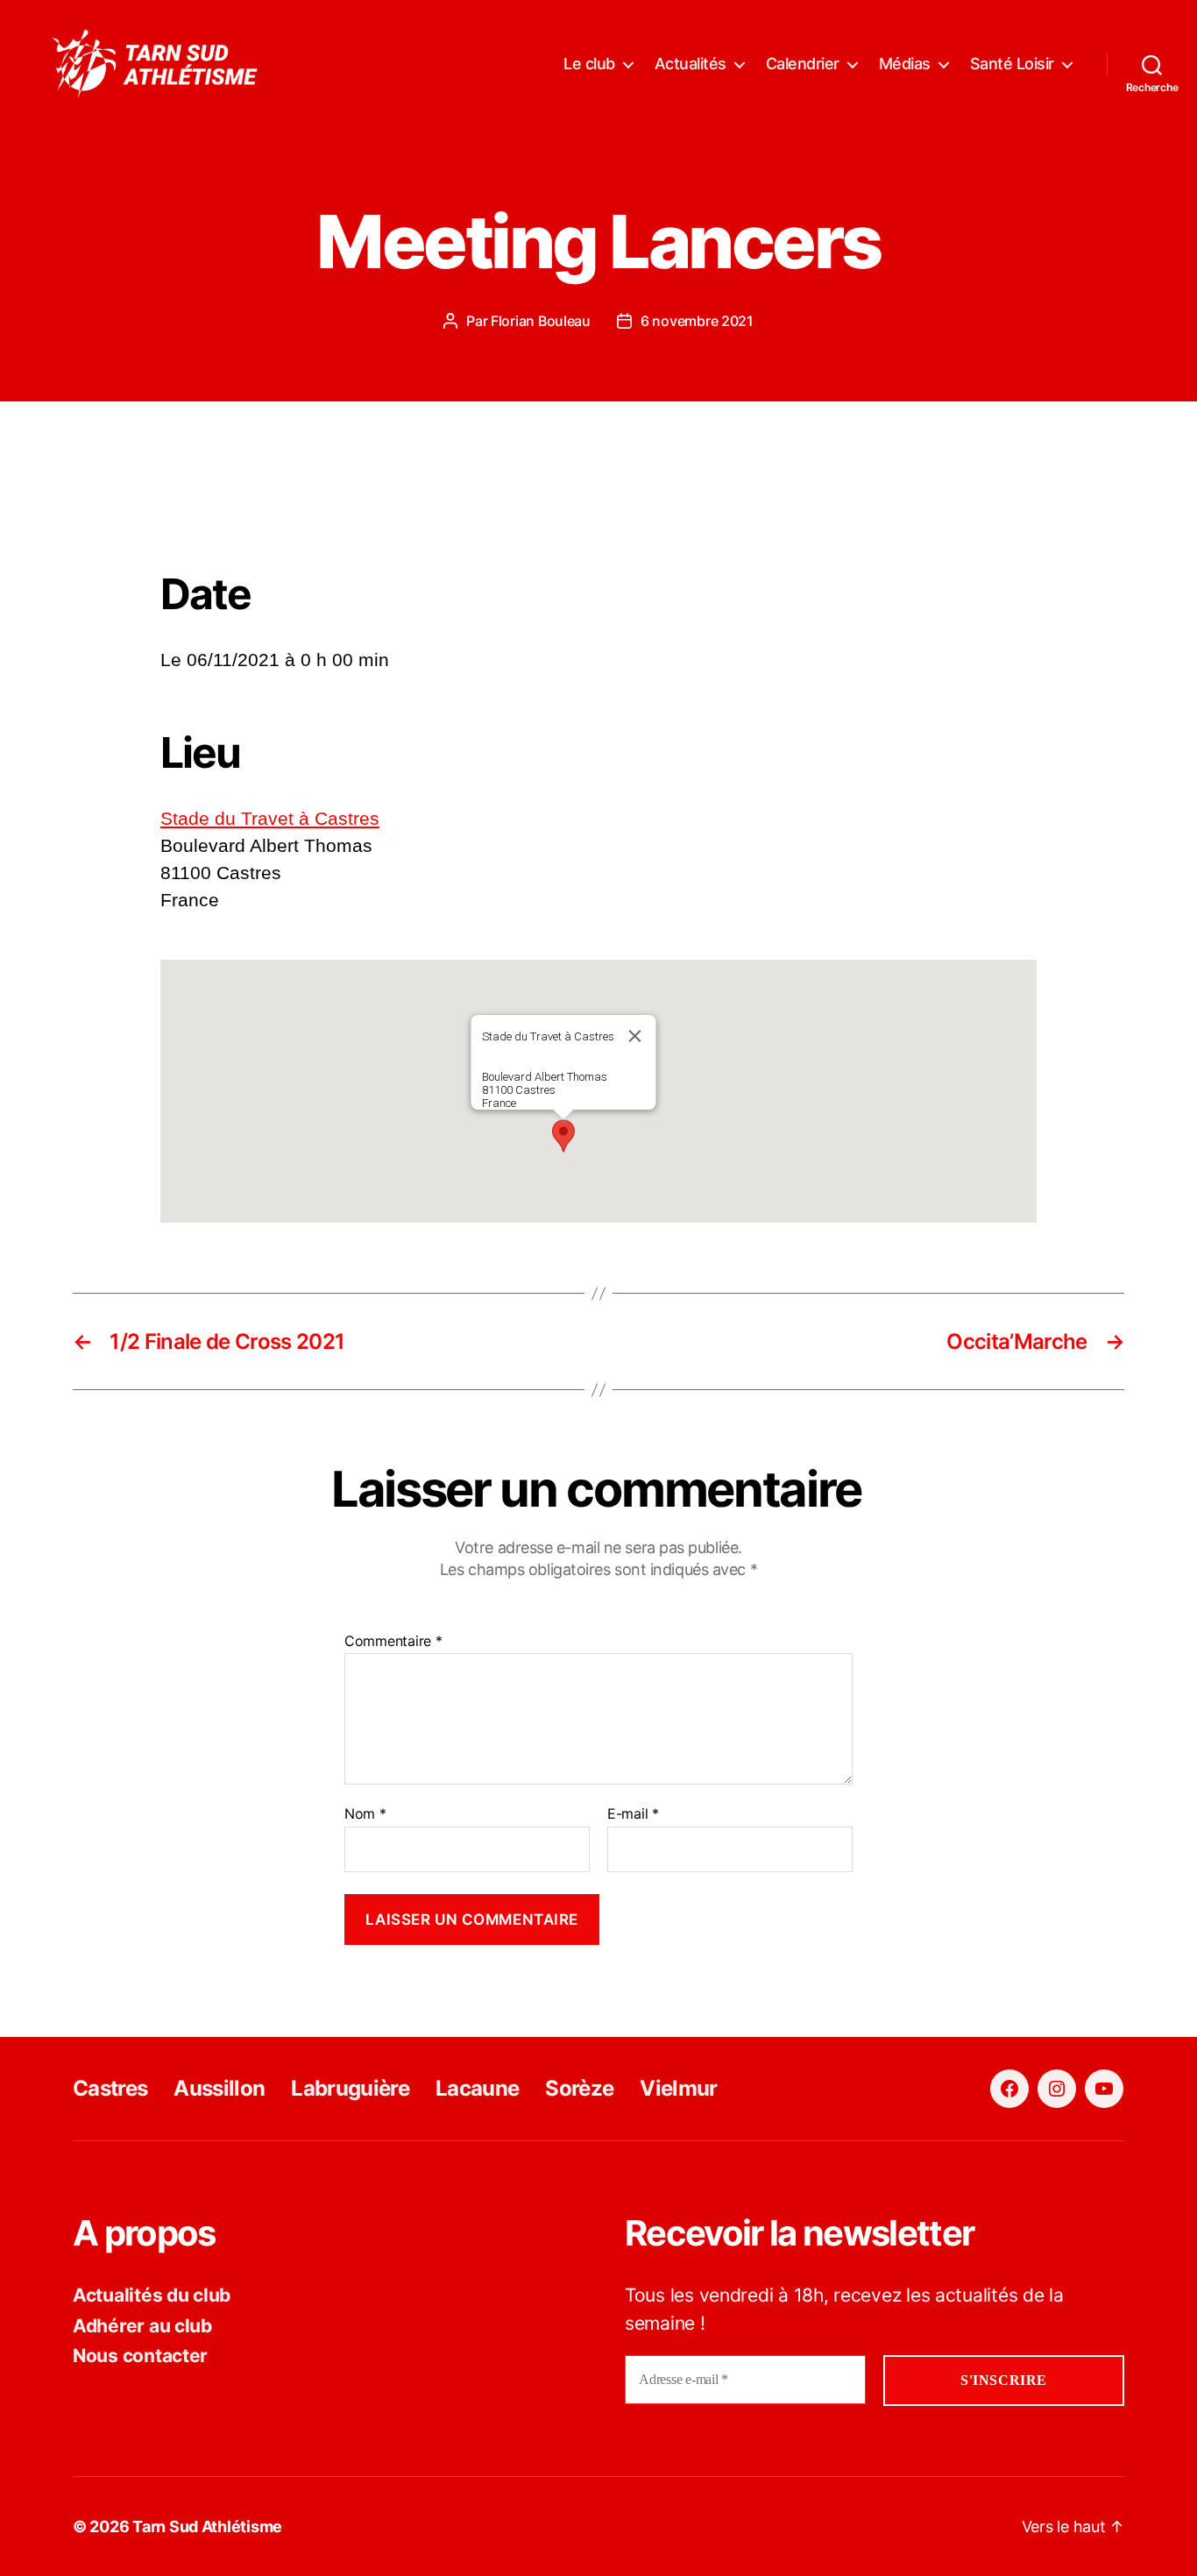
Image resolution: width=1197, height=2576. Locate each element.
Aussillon (219, 2088)
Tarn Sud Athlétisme (207, 2526)
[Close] (635, 1036)
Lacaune (477, 2088)
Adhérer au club (142, 2326)
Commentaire (393, 1642)
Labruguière (350, 2088)
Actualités (691, 64)
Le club (589, 64)
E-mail (633, 1814)
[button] (563, 1136)
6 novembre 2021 (697, 321)
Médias (905, 64)
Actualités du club (152, 2295)
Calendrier (803, 64)
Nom (365, 1814)
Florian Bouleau (541, 321)
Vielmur (678, 2088)
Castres (110, 2088)
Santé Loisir (1012, 64)
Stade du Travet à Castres (270, 818)
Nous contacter (140, 2356)
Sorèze (579, 2088)
